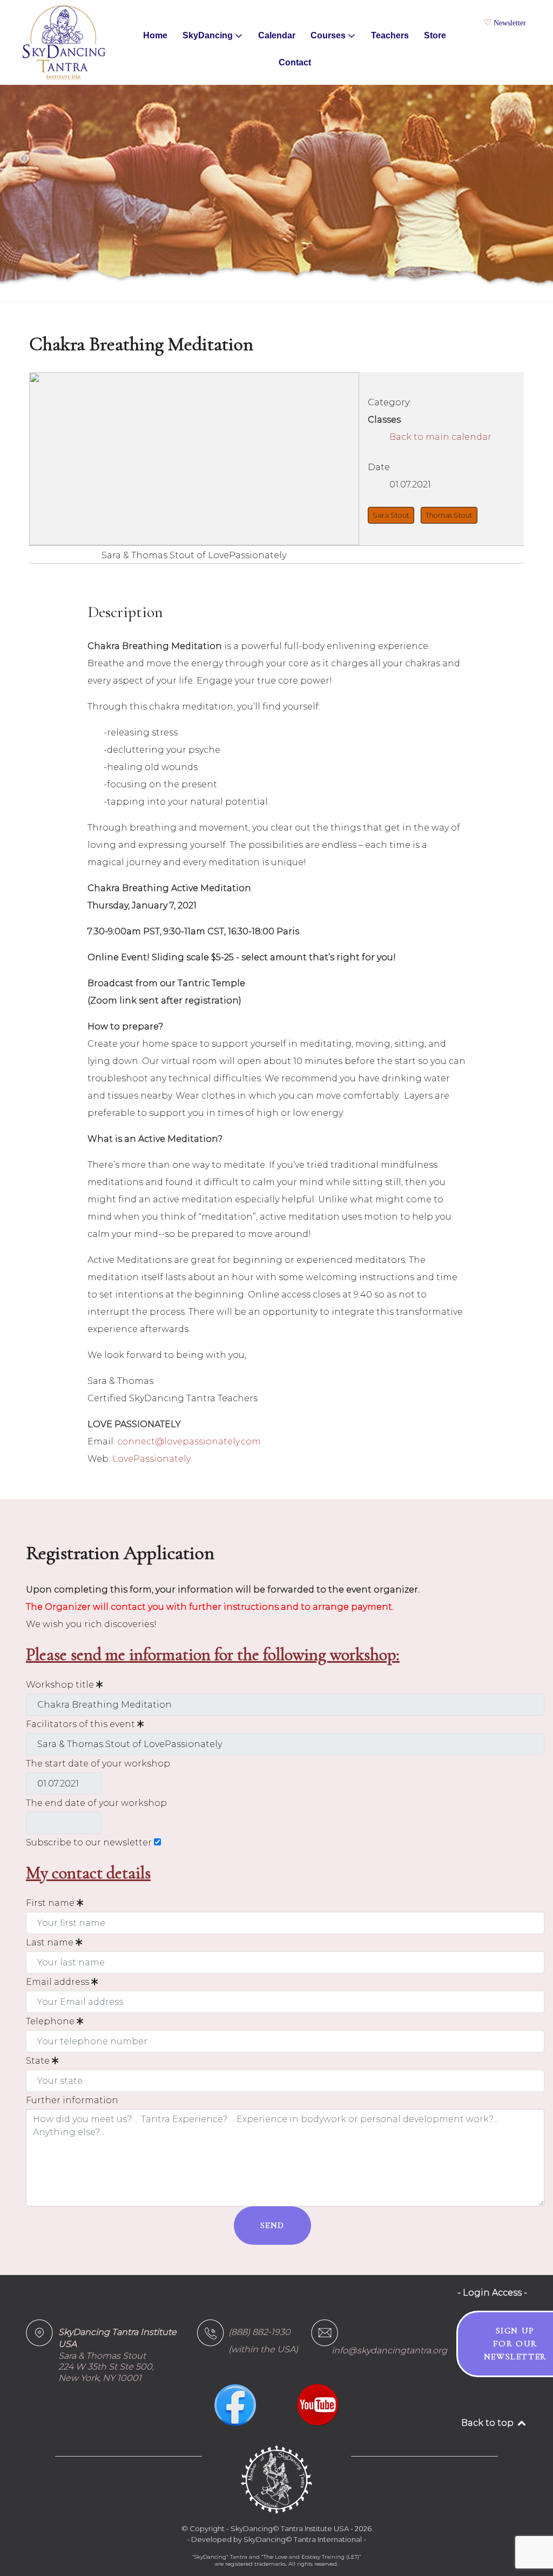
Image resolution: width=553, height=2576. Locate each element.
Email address (59, 1982)
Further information (72, 2100)
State (39, 2061)
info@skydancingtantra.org (389, 2350)
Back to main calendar (440, 437)
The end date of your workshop (96, 1803)
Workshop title (61, 1685)
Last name (51, 1942)
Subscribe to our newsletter (89, 1842)
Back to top (488, 2423)
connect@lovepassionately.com (189, 1441)
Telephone (51, 2021)
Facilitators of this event (82, 1724)
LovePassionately (151, 1459)
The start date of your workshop (98, 1764)
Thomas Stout (449, 515)
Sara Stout (391, 515)
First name (51, 1903)
